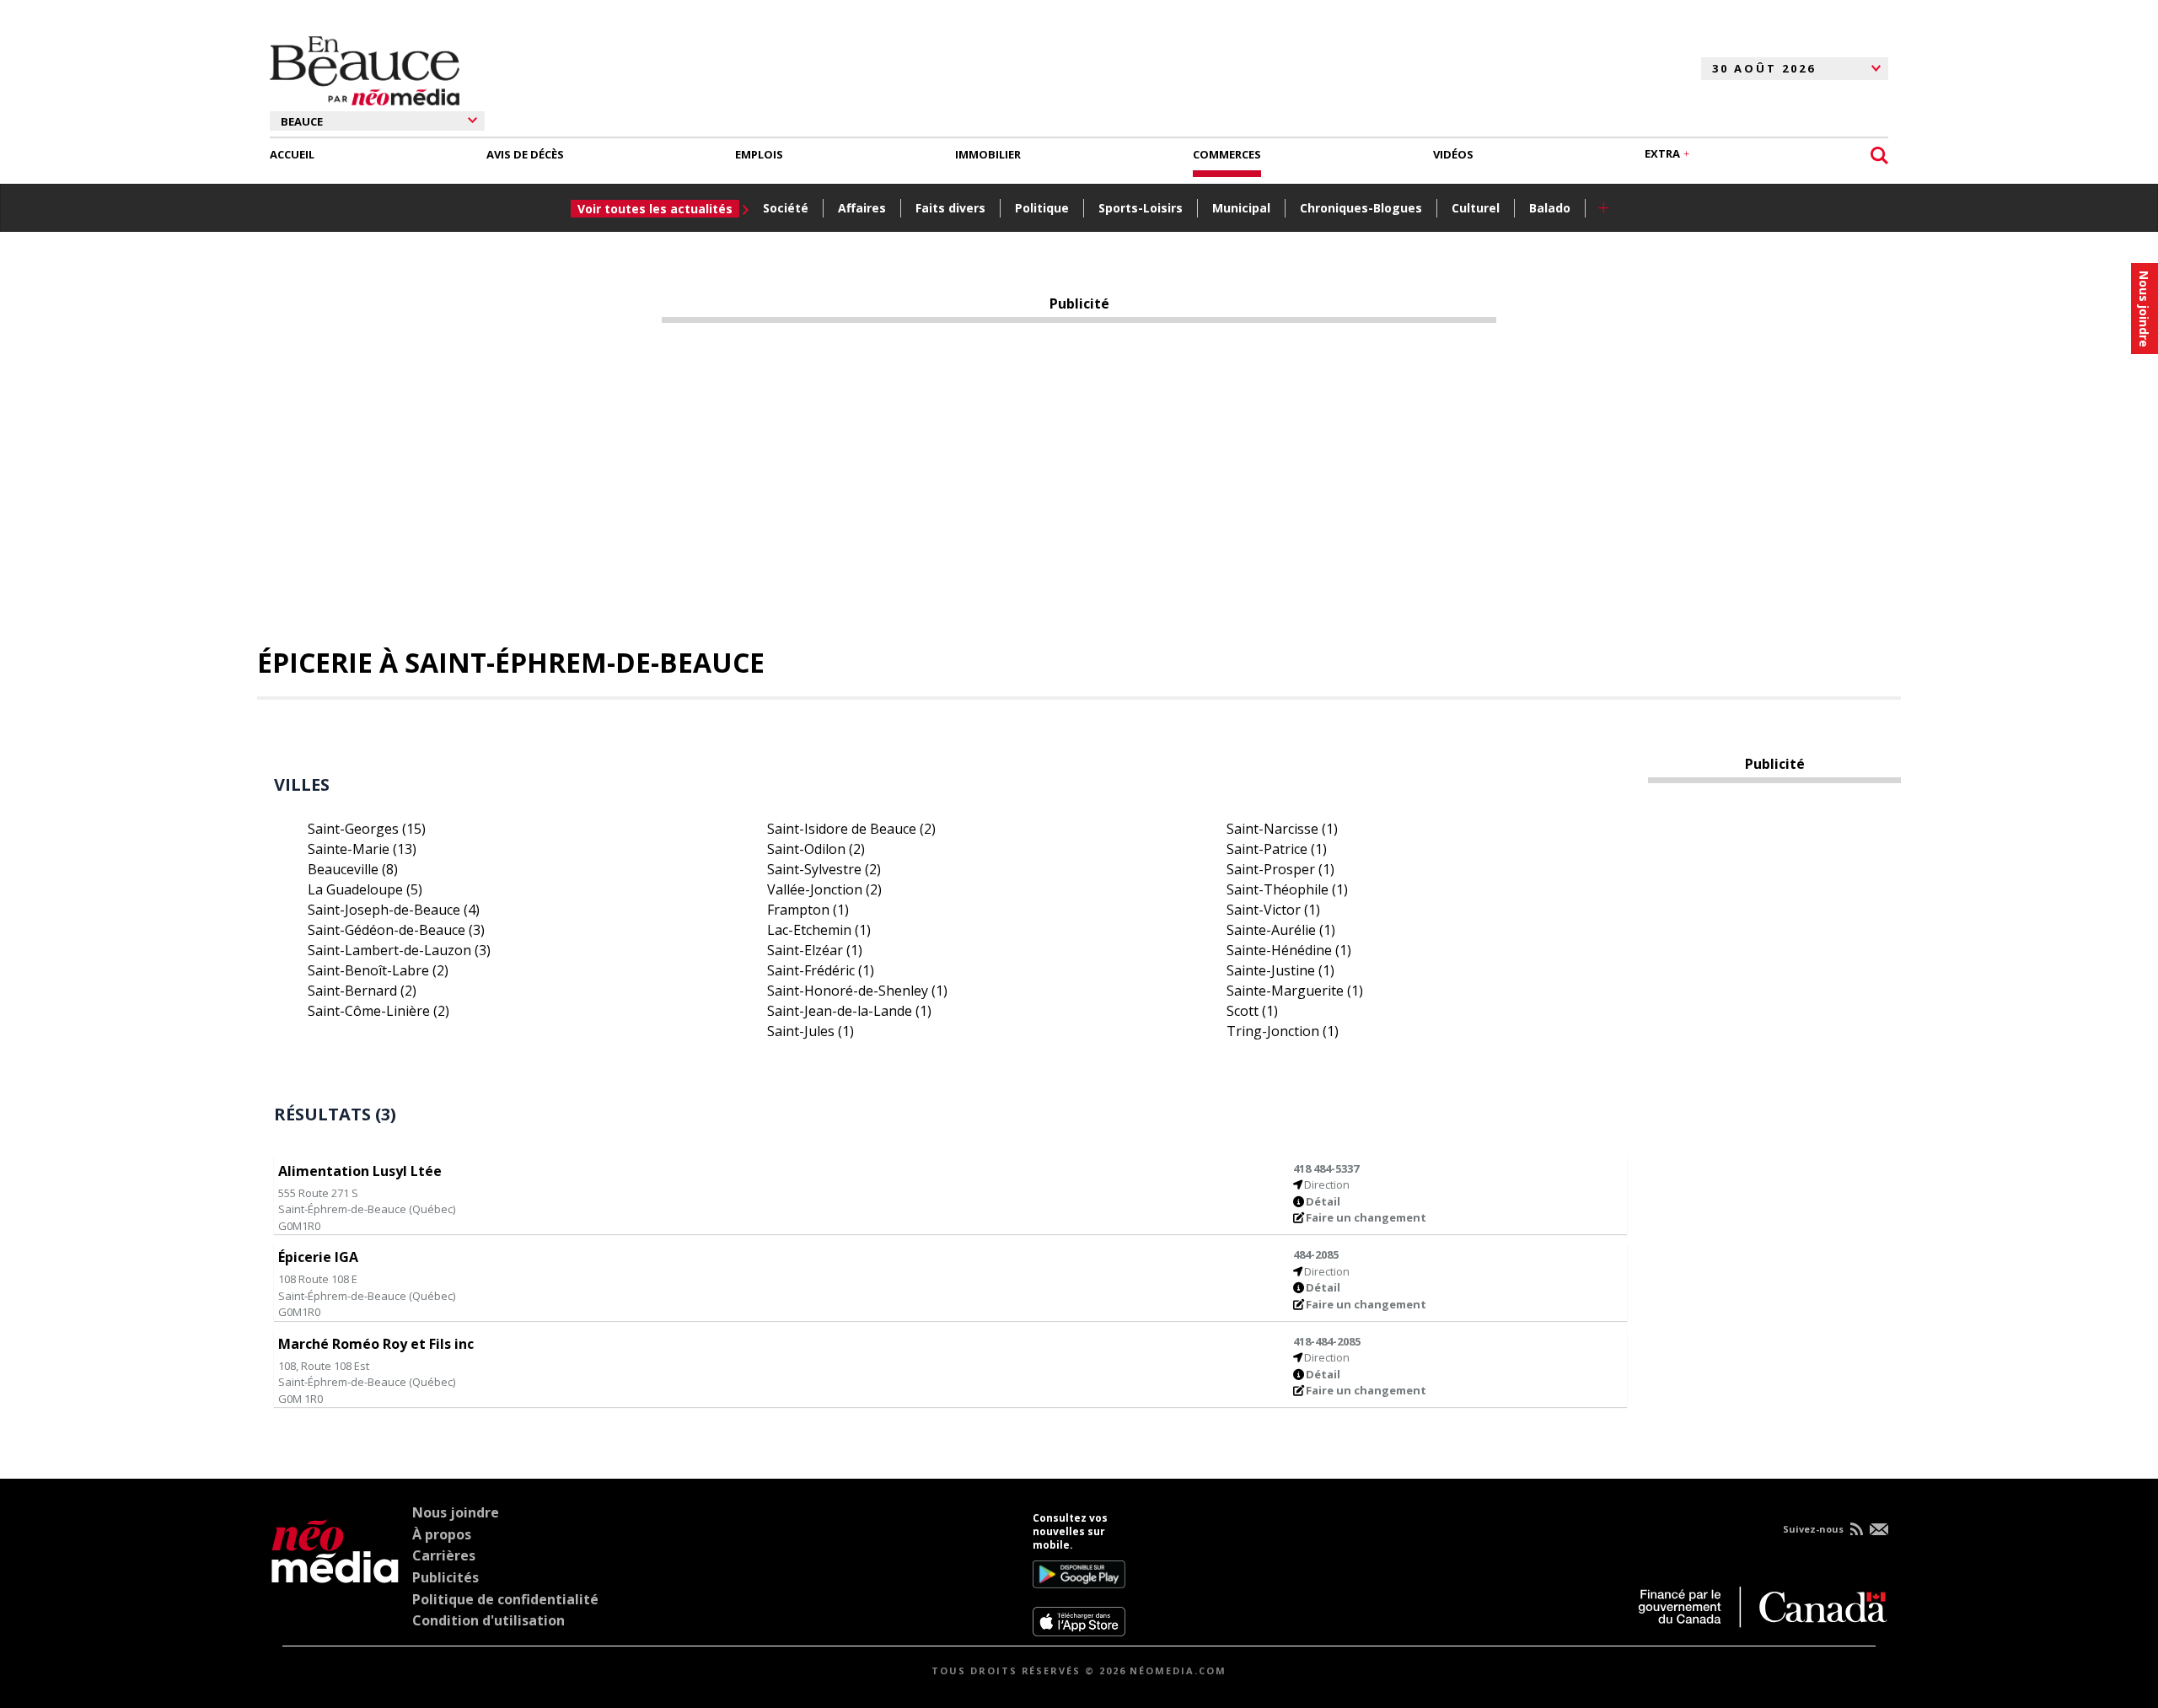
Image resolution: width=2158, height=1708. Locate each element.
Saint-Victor (1273, 910)
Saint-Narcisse (1282, 829)
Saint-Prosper (1280, 869)
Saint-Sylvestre (824, 869)
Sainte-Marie (362, 849)
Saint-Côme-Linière (378, 1011)
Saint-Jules (811, 1031)
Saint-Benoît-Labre (378, 970)
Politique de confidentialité (505, 1599)
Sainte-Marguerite (1295, 991)
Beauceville (353, 869)
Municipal (1241, 208)
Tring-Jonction (1283, 1031)
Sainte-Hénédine (1289, 950)
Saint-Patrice (1277, 849)
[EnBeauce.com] (335, 1574)
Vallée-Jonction (824, 889)
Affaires (862, 208)
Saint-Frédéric (821, 970)
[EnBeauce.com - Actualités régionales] (365, 68)
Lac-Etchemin (819, 930)
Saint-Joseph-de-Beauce (394, 910)
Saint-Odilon (816, 849)
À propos (442, 1534)
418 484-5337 (1326, 1168)
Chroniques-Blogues (1361, 208)
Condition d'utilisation (489, 1620)
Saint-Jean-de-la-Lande (849, 1011)
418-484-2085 (1327, 1341)
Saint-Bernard (362, 991)
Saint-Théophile (1287, 889)
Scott (1252, 1011)
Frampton (808, 910)
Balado (1550, 208)
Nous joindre (456, 1512)
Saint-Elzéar (815, 950)
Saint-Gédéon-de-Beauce (396, 930)
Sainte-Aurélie (1281, 930)
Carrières (444, 1555)
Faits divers (950, 208)
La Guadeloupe (365, 889)
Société (786, 208)
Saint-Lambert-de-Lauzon (399, 950)
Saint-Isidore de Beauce (851, 829)
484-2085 (1316, 1254)
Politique (1042, 208)
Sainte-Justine (1280, 970)
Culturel (1476, 208)
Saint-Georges (367, 829)
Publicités (446, 1577)
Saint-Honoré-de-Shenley (857, 991)
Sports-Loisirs (1141, 208)
